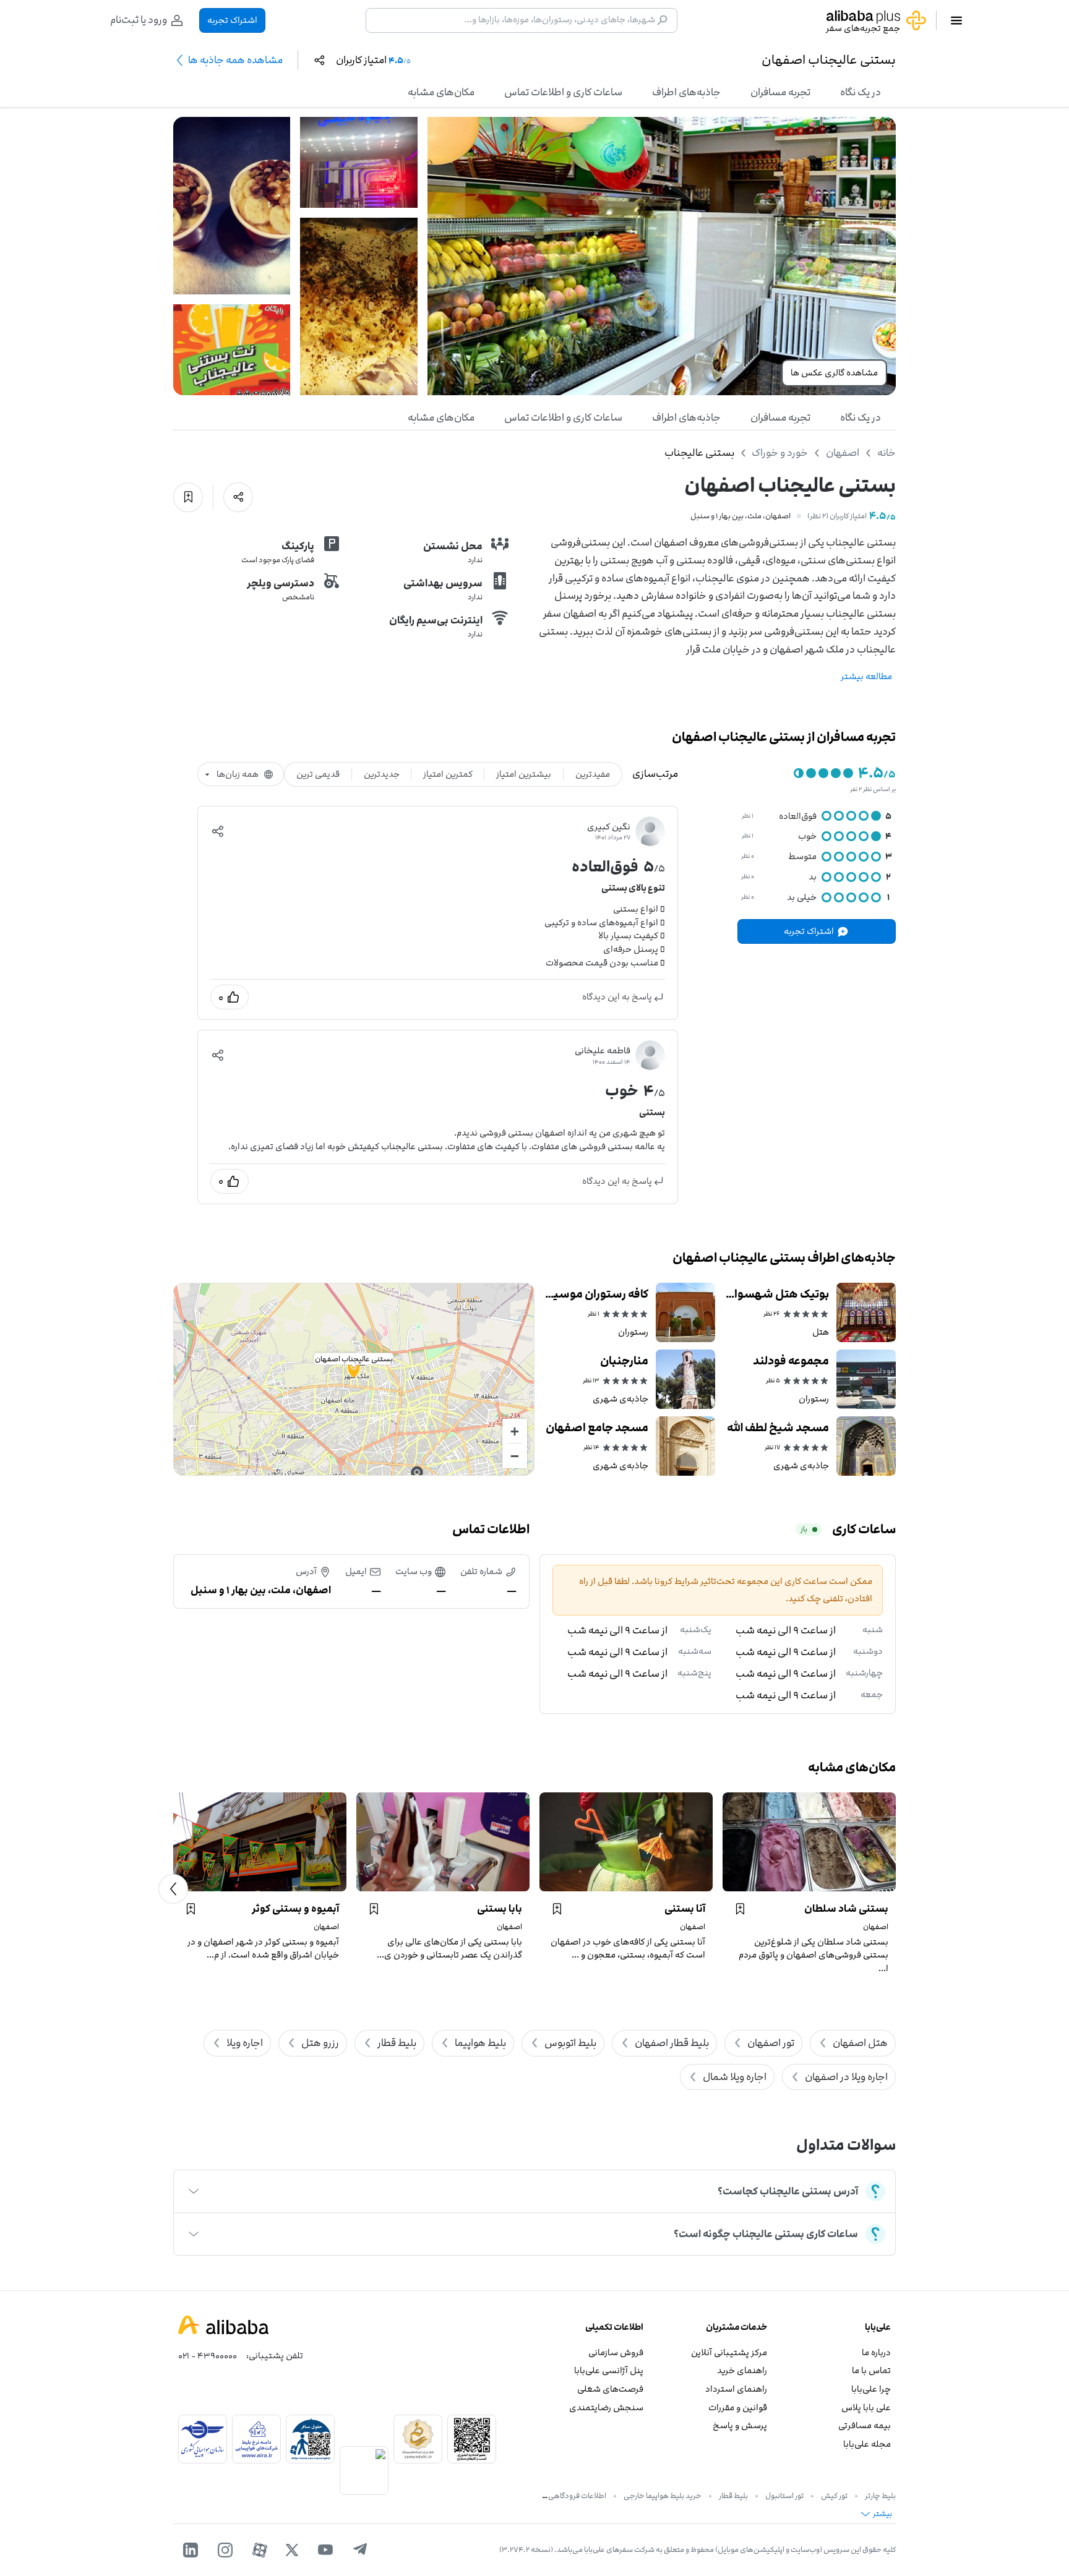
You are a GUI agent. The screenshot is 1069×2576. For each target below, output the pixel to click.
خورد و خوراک (780, 453)
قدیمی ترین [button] (318, 774)
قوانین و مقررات (738, 2407)
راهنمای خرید (742, 2370)
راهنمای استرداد (736, 2389)
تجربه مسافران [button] (780, 92)
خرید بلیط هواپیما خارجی (663, 2496)
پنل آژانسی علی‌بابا (609, 2370)
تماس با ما (871, 2370)
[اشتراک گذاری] (238, 497)
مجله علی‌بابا (867, 2444)
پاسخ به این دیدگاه (617, 997)
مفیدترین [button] (593, 774)
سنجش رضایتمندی (606, 2407)
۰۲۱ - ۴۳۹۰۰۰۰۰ (208, 2356)
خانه (887, 453)
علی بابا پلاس (866, 2407)
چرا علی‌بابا (871, 2389)
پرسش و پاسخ (740, 2425)
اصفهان (843, 453)
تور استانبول (784, 2496)
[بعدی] (173, 1889)
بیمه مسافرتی (865, 2425)
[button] (218, 831)
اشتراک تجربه (232, 20)
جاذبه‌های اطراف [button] (686, 92)
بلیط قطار (733, 2496)
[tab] (861, 92)
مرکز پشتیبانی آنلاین (729, 2352)
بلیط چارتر (880, 2496)
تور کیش (834, 2496)
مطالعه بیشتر (866, 676)
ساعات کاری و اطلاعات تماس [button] (563, 92)
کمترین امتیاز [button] (448, 774)
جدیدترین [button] (382, 774)
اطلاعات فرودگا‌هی (577, 2496)
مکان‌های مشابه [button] (441, 92)
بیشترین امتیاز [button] (524, 774)
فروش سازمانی (616, 2352)
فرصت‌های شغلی (610, 2389)
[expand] (194, 2191)
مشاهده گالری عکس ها (834, 373)
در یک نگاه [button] (861, 92)
